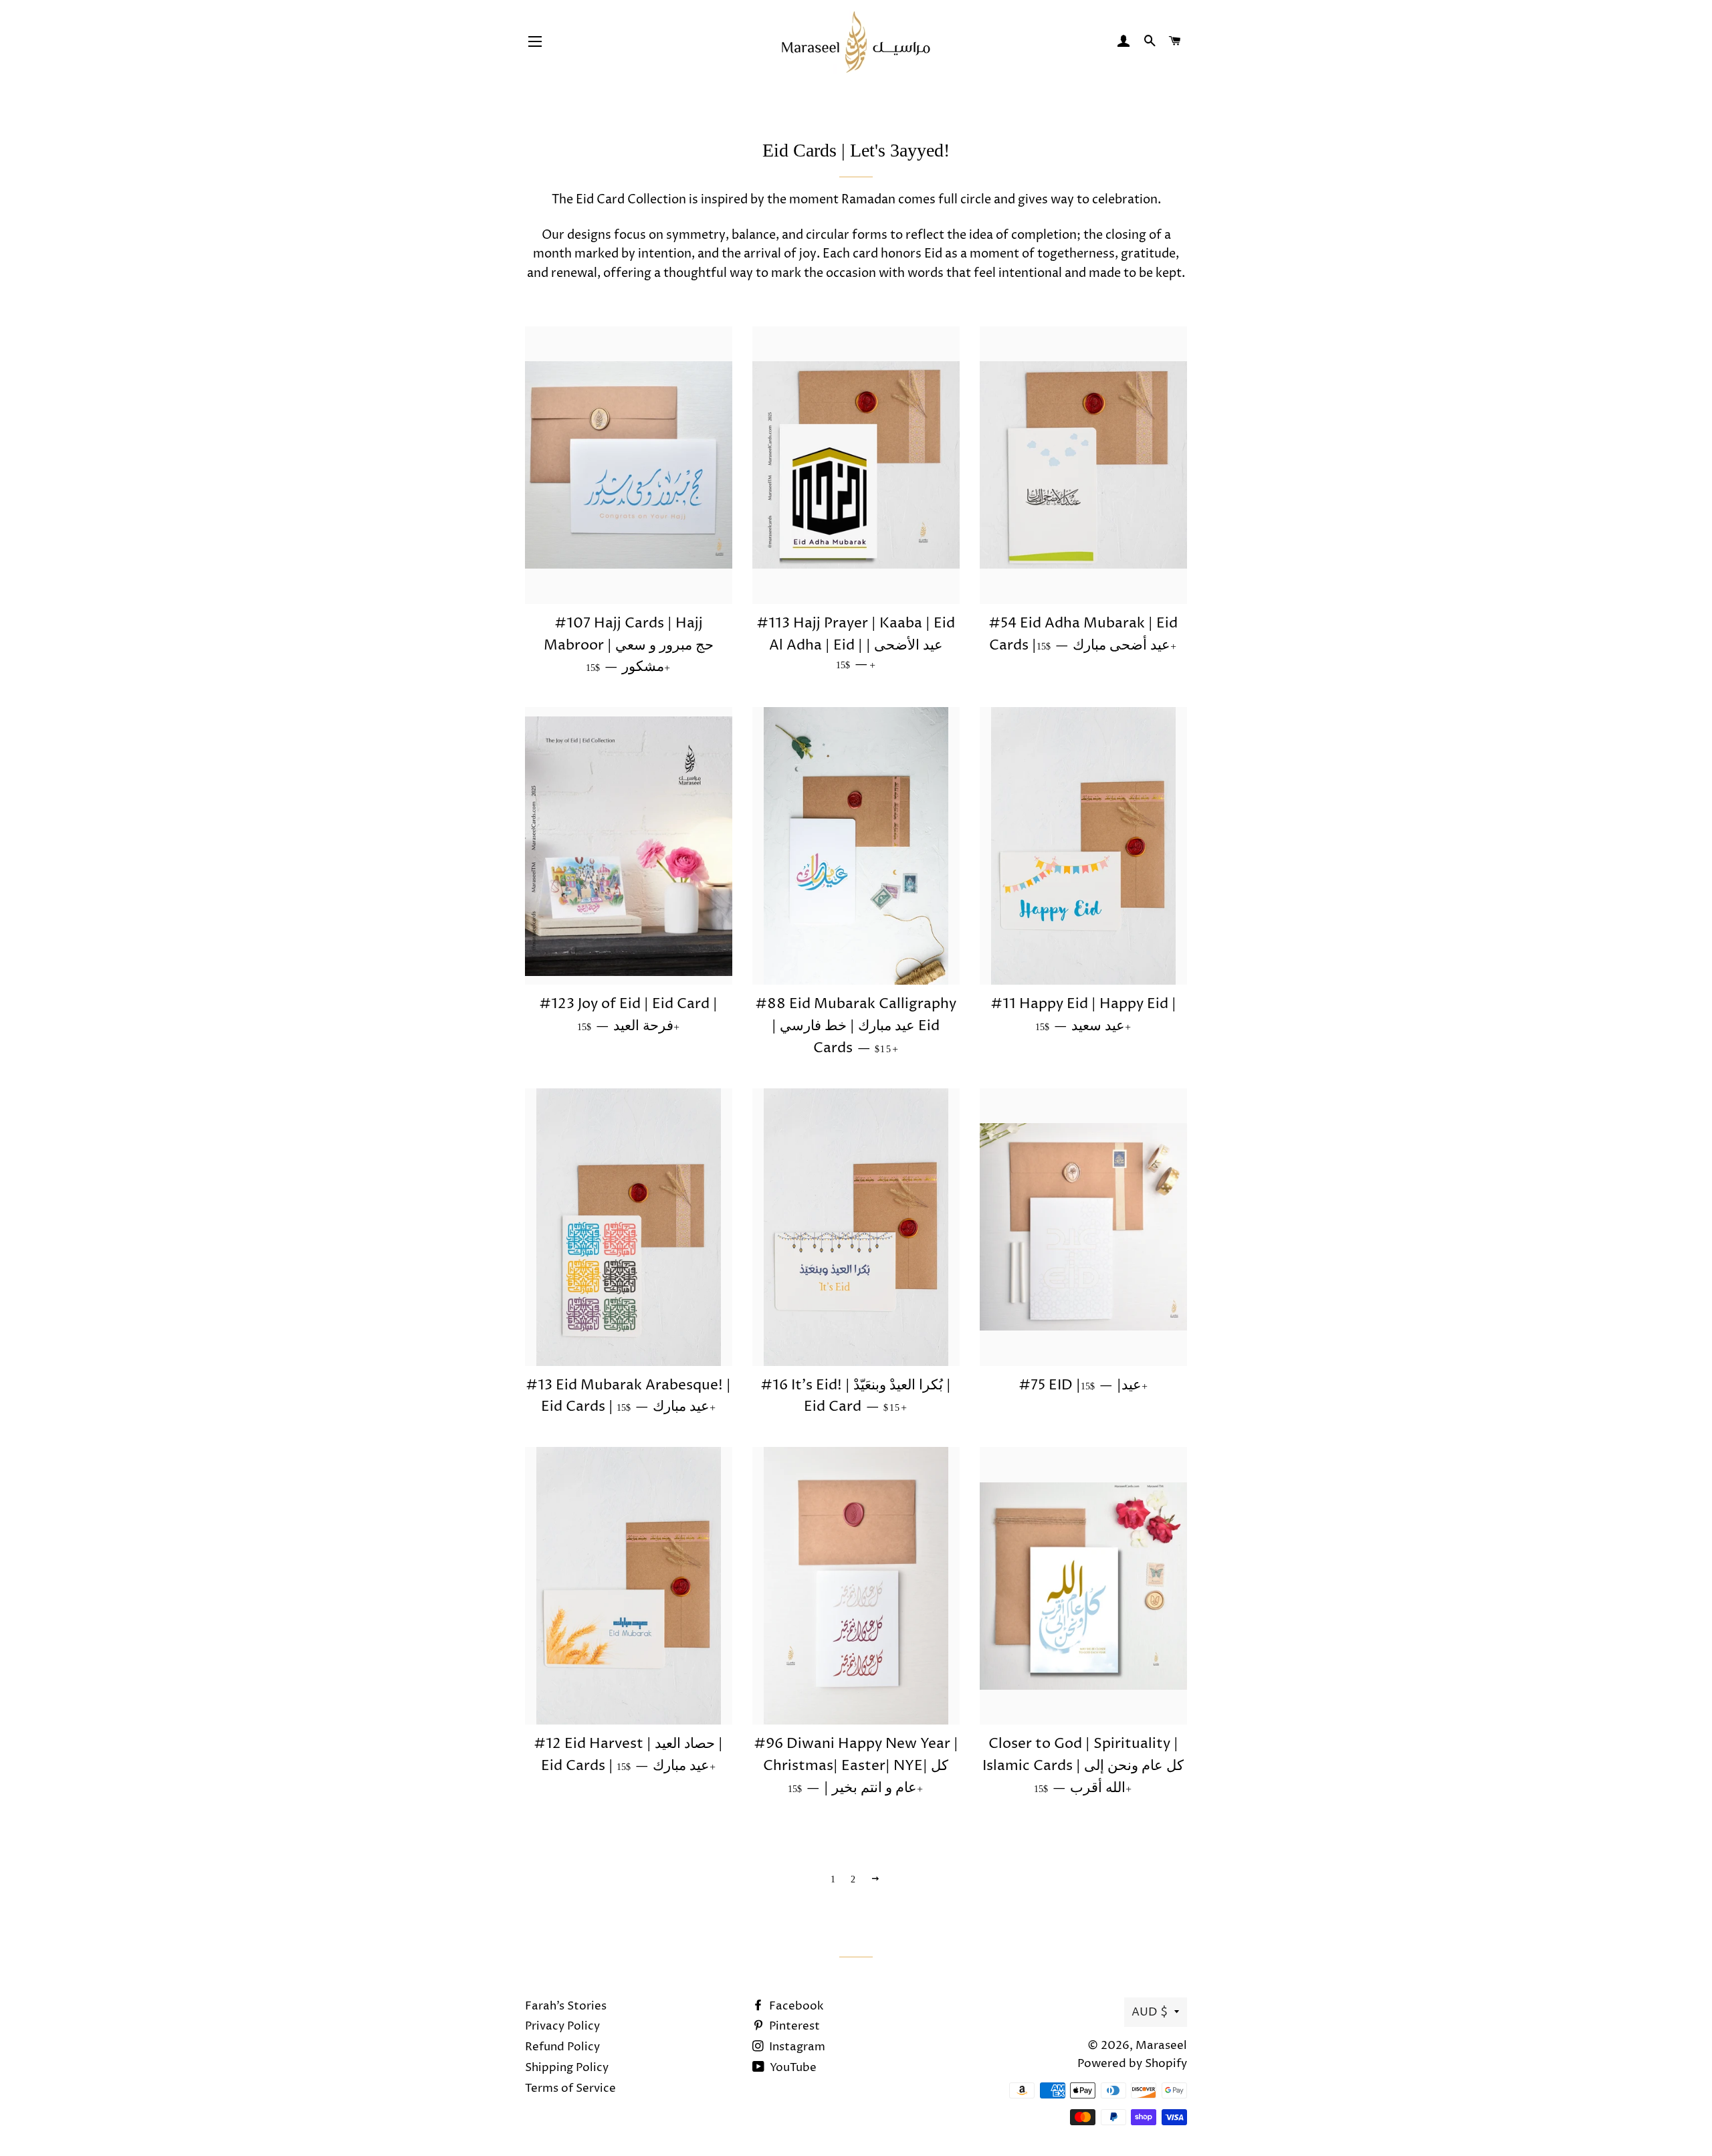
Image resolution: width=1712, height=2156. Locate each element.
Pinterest (793, 2026)
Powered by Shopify (1132, 2064)
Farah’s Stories (566, 2006)
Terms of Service (570, 2088)
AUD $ (1150, 2012)
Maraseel (1161, 2046)
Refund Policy (562, 2047)
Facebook (795, 2006)
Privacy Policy (562, 2026)
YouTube (792, 2068)
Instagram (796, 2047)
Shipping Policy (567, 2068)
